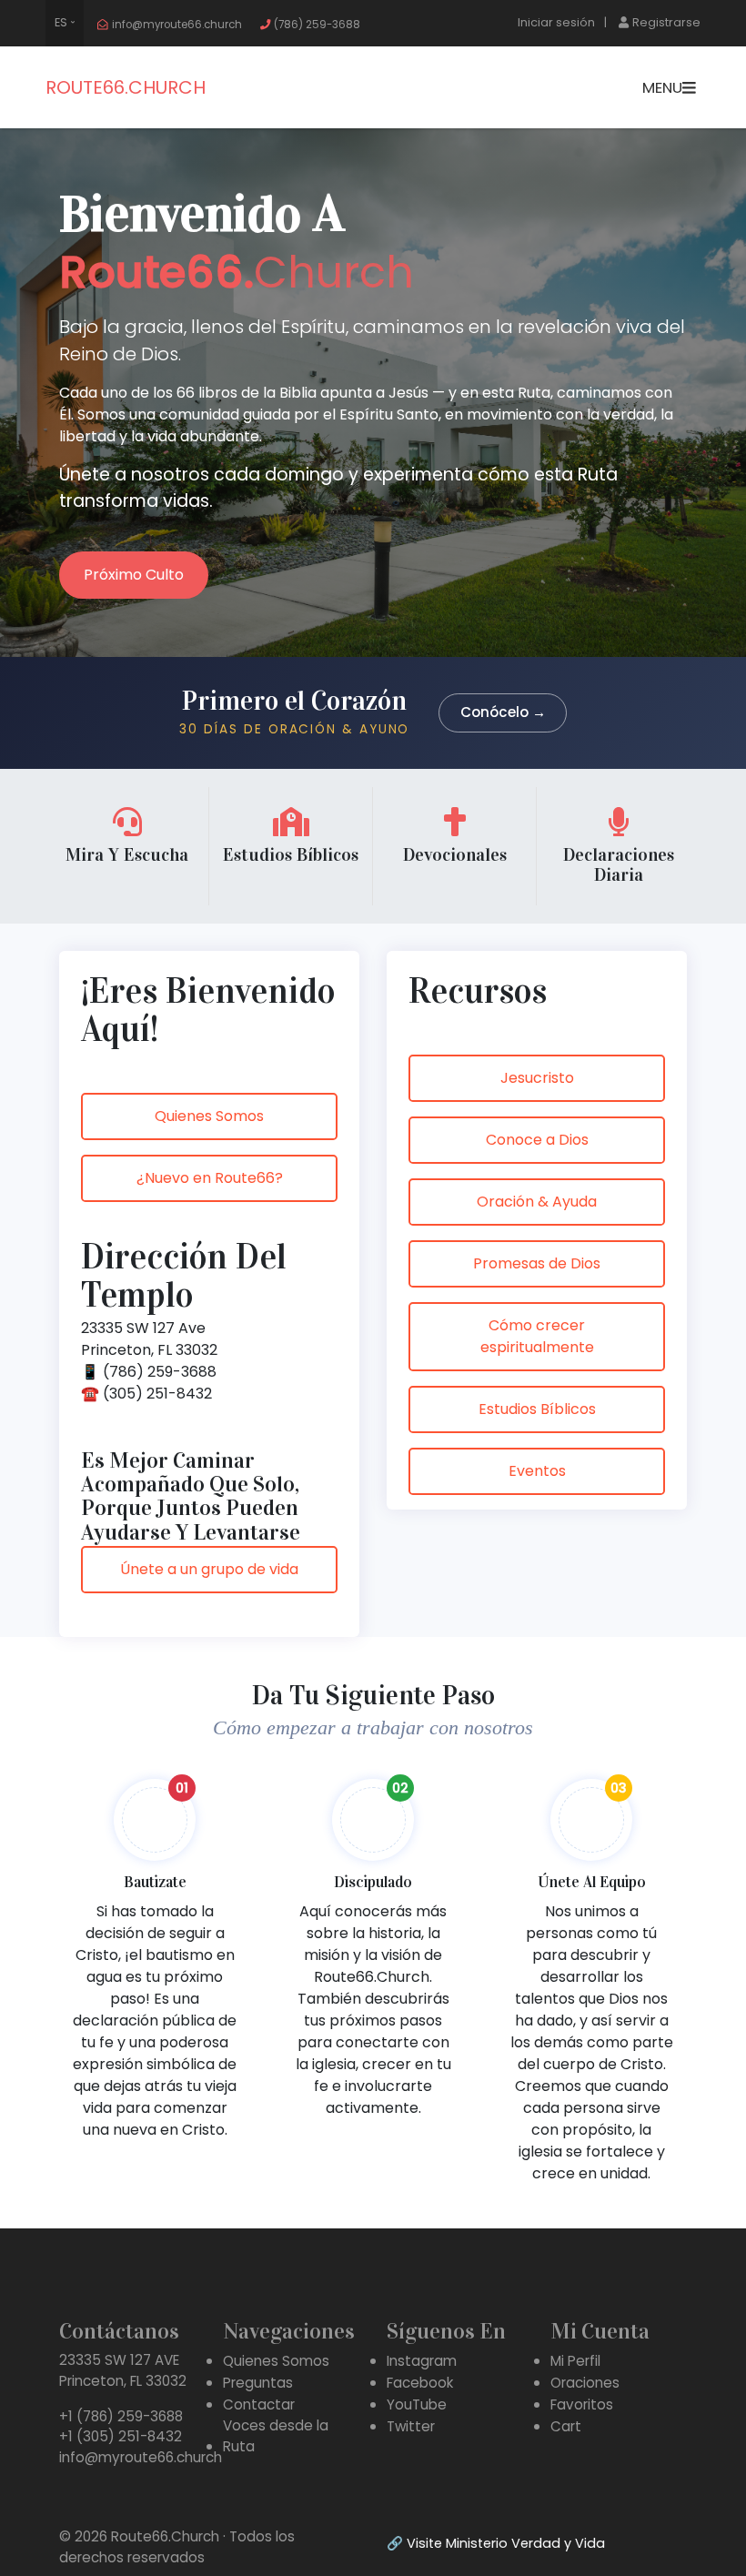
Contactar (259, 2404)
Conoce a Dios (537, 1140)
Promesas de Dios (537, 1263)
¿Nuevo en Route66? (210, 1178)
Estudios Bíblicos (537, 1409)
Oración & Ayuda (537, 1202)
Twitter (411, 2426)
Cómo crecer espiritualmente (537, 1336)
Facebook (420, 2383)
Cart (566, 2426)
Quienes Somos (209, 1116)
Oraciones (585, 2383)
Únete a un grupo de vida (209, 1569)
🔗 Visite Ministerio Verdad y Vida (496, 2543)
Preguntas (258, 2383)
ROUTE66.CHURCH (126, 87)
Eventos (537, 1471)
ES (61, 22)
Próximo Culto (134, 575)
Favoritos (582, 2404)
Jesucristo (537, 1078)
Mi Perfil (575, 2361)
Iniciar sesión (556, 22)
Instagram (422, 2361)
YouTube (417, 2404)
